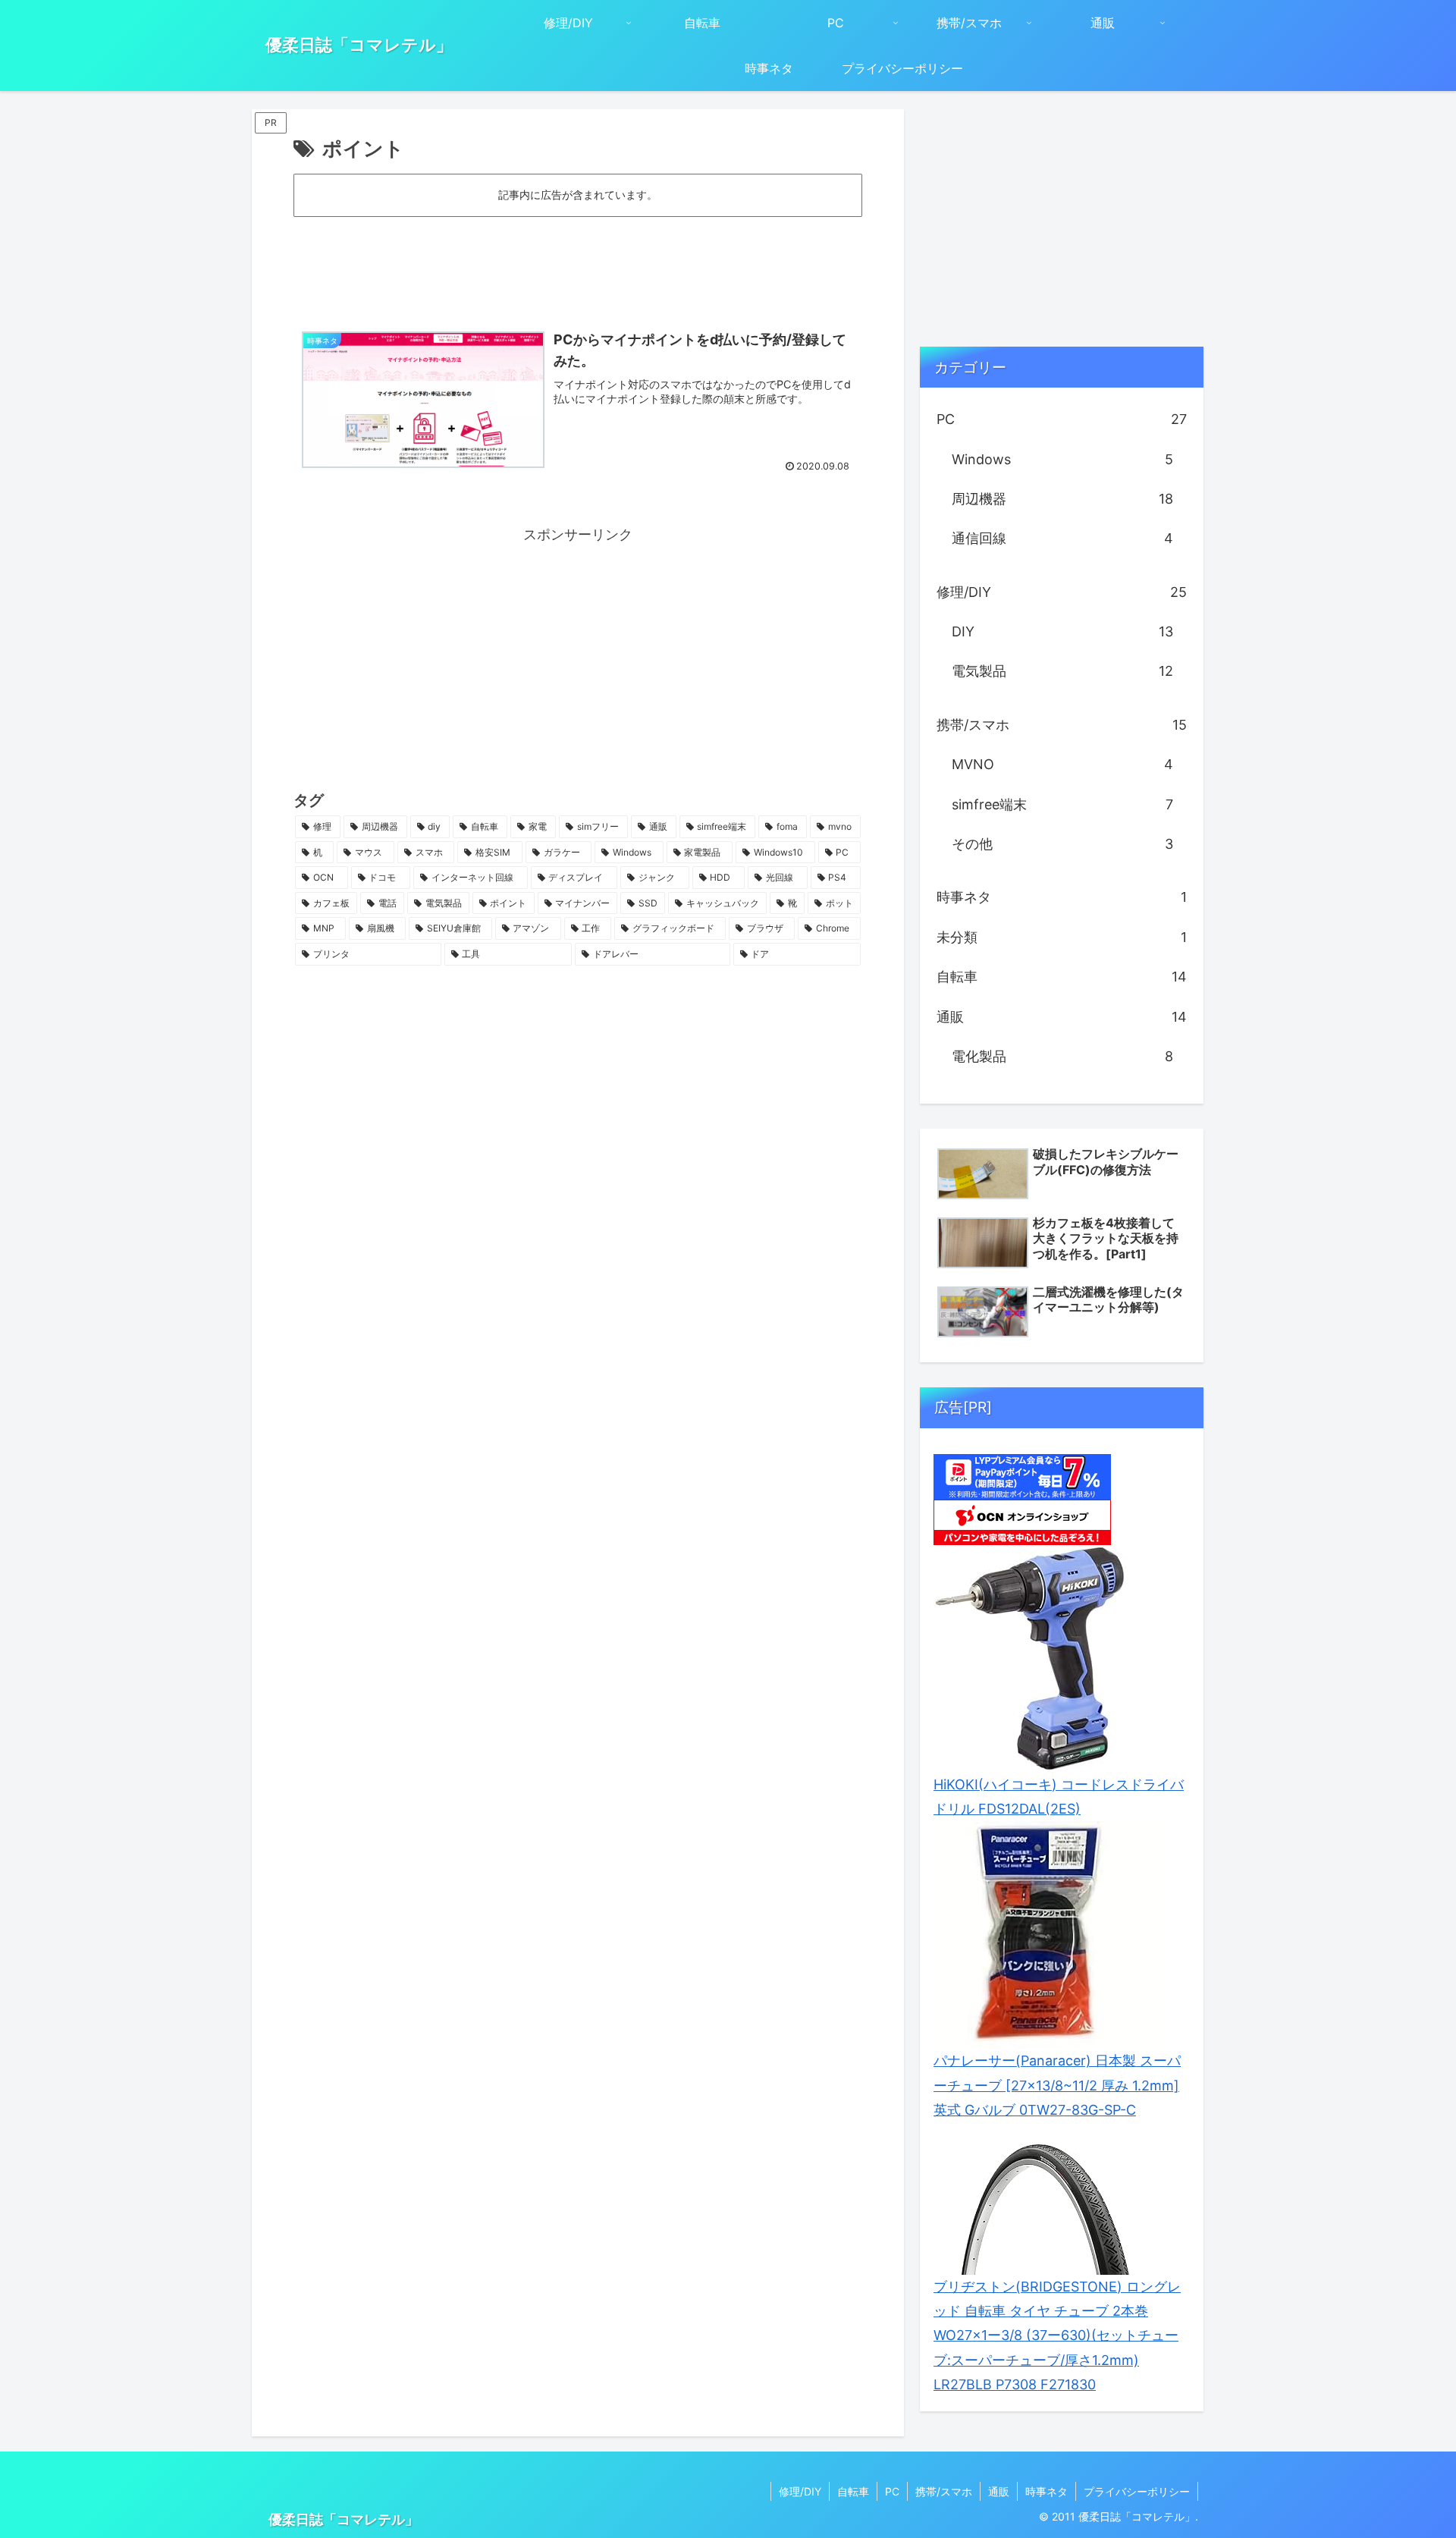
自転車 (853, 2491)
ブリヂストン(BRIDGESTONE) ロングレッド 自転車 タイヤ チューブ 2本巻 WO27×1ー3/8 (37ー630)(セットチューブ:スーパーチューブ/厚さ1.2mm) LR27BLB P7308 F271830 (1057, 2336)
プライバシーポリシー (1137, 2491)
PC (892, 2491)
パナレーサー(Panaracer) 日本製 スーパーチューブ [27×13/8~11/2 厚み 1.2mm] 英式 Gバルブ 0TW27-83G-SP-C (1057, 2085)
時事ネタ (1046, 2491)
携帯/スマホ (944, 2491)
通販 (999, 2491)
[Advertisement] (578, 262)
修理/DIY (800, 2491)
